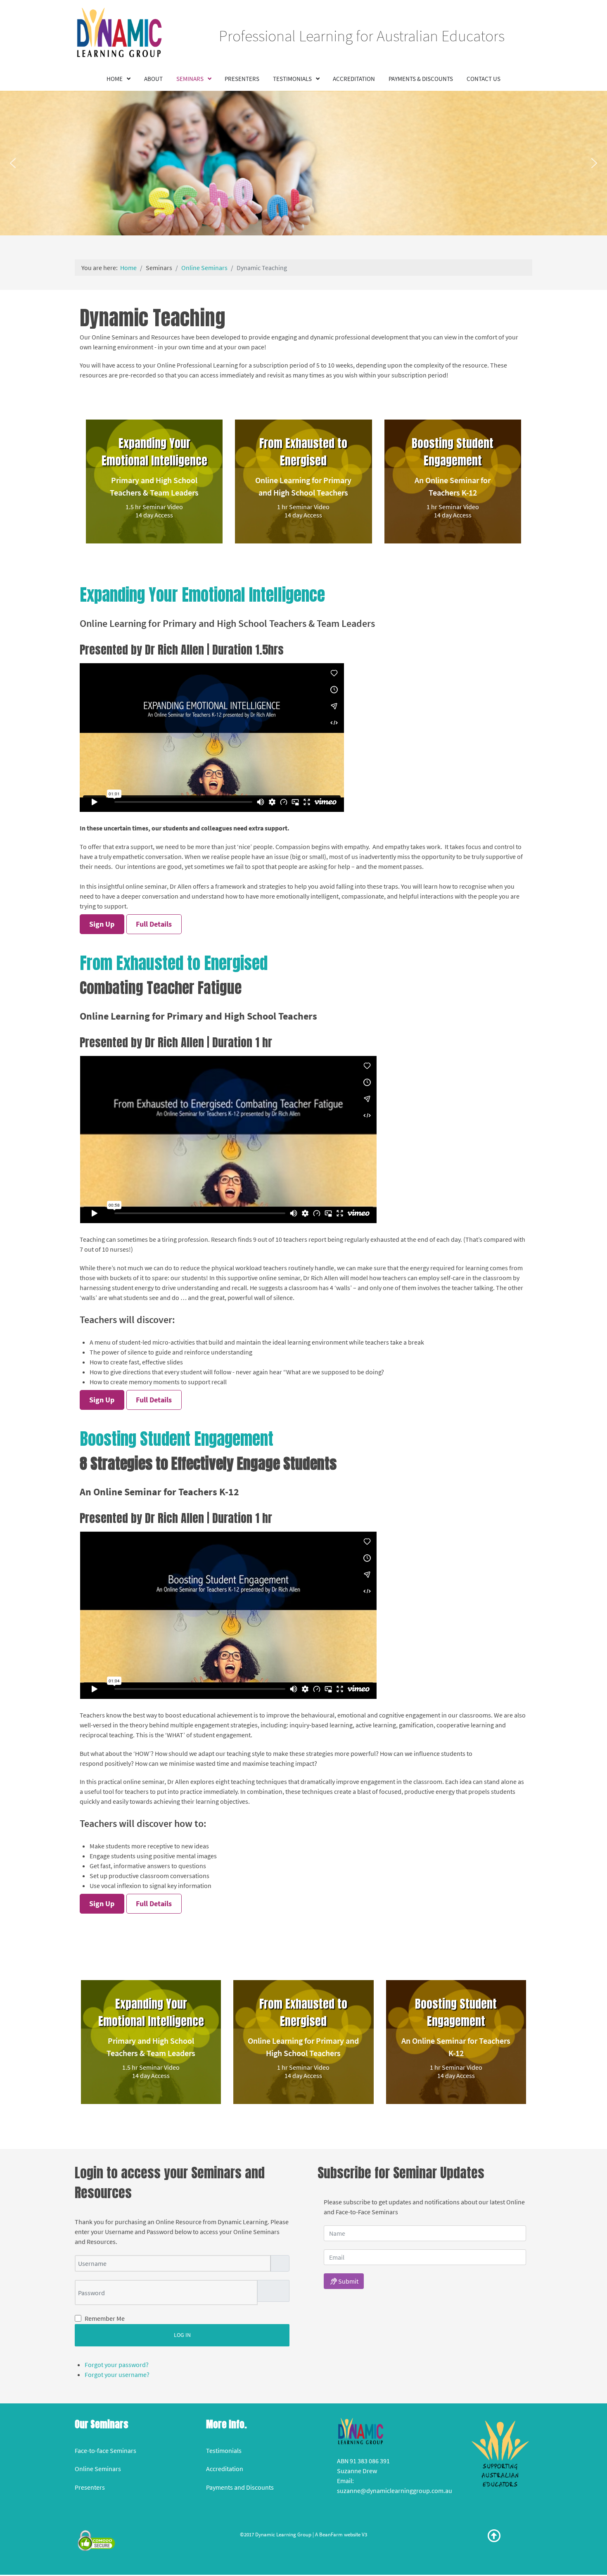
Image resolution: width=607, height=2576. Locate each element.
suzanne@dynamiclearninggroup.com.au (395, 2491)
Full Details (154, 924)
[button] (13, 163)
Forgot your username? (117, 2374)
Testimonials (224, 2450)
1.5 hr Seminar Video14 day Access (154, 511)
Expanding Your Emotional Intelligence (154, 452)
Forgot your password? (117, 2365)
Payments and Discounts (240, 2487)
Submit (348, 2281)
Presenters (90, 2487)
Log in (182, 2335)
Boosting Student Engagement (453, 452)
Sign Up (102, 924)
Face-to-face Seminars (106, 2450)
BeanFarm (331, 2534)
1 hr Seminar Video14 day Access (303, 511)
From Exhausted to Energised (303, 452)
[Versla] (500, 2453)
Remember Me (105, 2318)
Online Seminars (98, 2469)
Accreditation (225, 2469)
